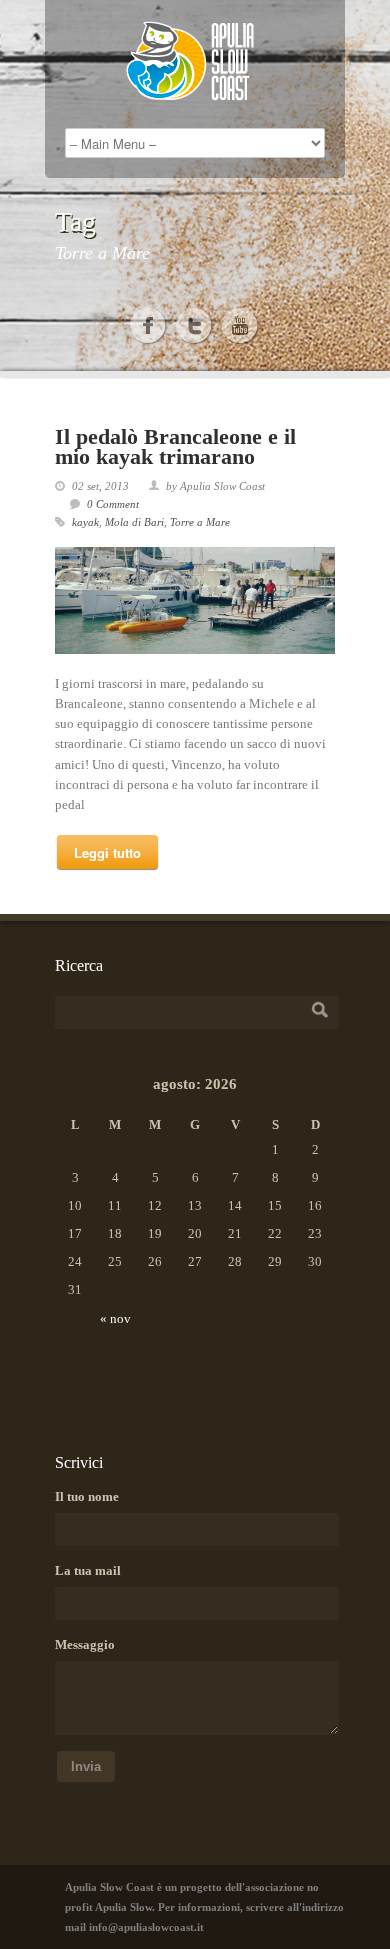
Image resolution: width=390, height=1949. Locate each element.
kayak (85, 522)
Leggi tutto (107, 852)
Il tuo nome (87, 1496)
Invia (86, 1766)
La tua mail (88, 1570)
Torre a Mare (200, 522)
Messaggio (85, 1644)
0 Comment (113, 504)
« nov (115, 1318)
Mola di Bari (134, 522)
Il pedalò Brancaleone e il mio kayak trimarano (175, 446)
